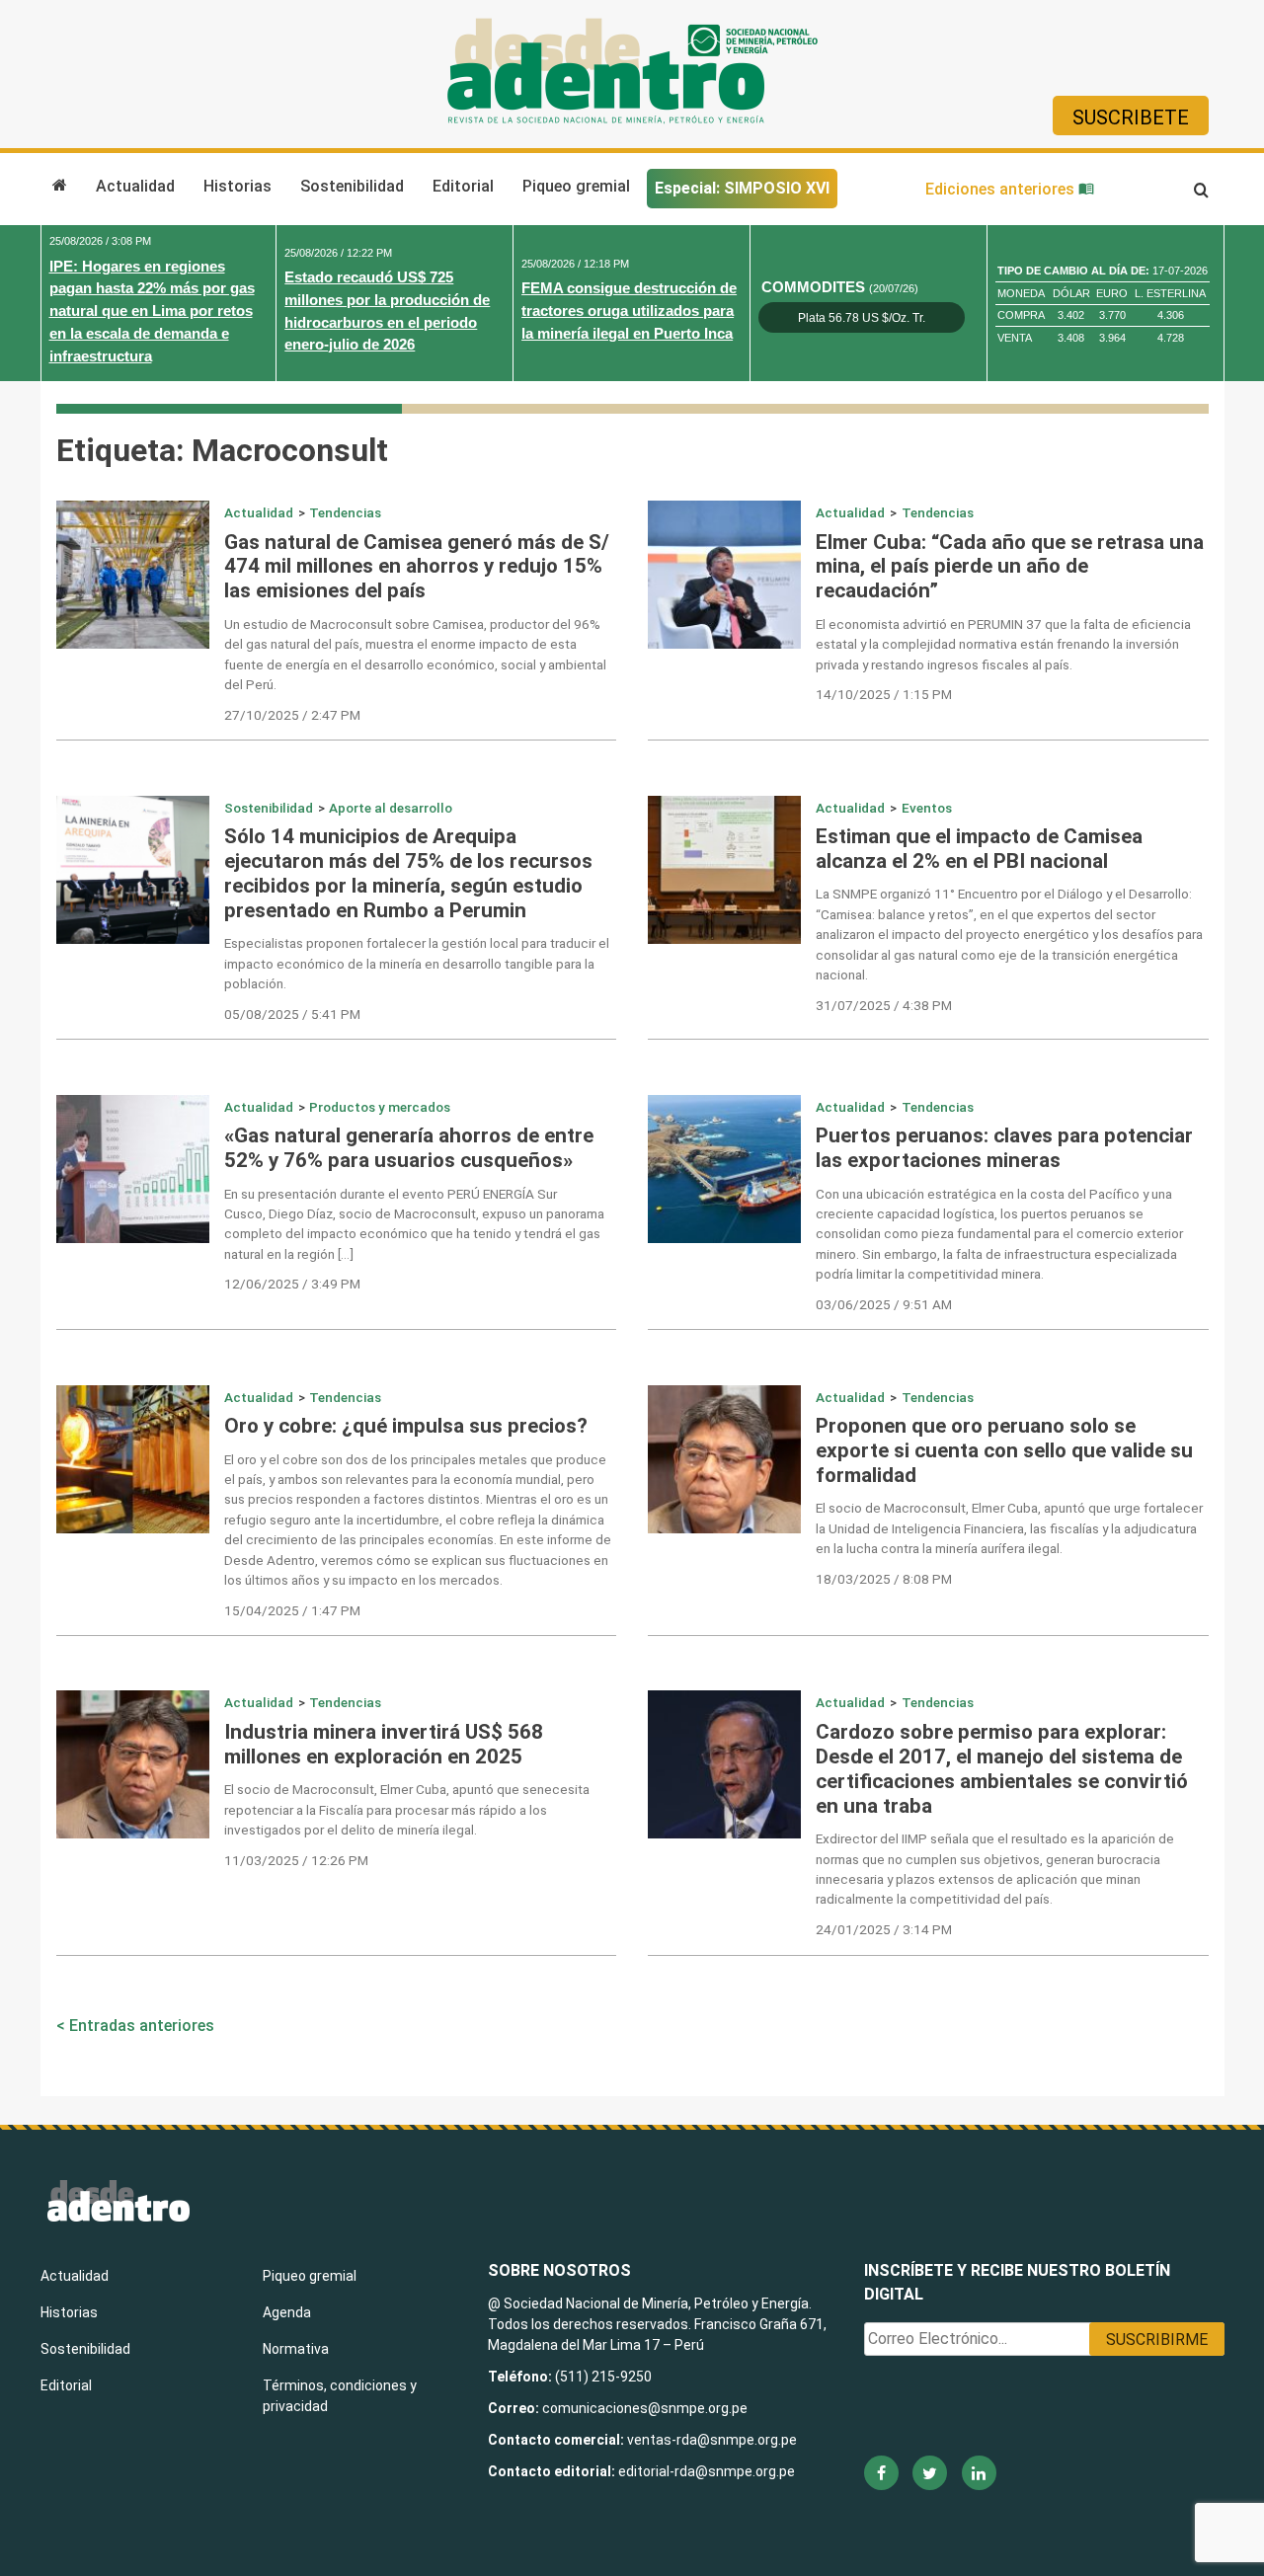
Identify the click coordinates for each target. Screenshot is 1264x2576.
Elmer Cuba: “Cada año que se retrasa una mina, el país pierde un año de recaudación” (1010, 567)
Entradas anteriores (142, 2026)
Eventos (927, 808)
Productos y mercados (380, 1107)
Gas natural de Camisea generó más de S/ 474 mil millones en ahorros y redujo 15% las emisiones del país (417, 567)
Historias (237, 186)
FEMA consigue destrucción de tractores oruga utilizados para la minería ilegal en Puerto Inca (629, 311)
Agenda (287, 2312)
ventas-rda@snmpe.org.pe (712, 2440)
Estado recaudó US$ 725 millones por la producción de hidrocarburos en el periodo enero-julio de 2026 (387, 311)
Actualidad (135, 186)
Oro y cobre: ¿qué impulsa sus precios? (406, 1426)
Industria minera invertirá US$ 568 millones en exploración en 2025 (384, 1744)
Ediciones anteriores (1002, 189)
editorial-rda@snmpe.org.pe (707, 2471)
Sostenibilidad (352, 186)
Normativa (296, 2349)
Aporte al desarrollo (391, 808)
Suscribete (1131, 117)
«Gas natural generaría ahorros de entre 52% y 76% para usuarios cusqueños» (409, 1148)
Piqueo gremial (576, 186)
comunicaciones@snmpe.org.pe (646, 2408)
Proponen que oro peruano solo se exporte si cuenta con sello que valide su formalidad (1004, 1450)
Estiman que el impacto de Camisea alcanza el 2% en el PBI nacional (979, 849)
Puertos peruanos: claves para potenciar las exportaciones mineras (1004, 1148)
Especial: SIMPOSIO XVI (742, 188)
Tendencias (345, 512)
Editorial (463, 186)
